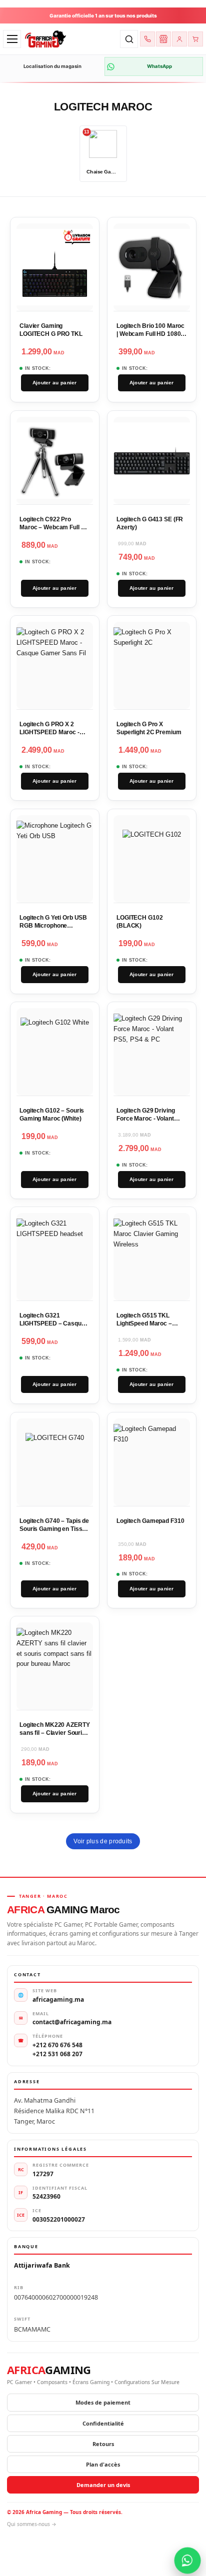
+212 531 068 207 (57, 2054)
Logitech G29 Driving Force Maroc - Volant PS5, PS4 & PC (146, 1118)
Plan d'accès (103, 2464)
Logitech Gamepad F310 (150, 1521)
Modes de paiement (103, 2402)
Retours (103, 2444)
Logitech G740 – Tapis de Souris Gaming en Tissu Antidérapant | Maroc (54, 1529)
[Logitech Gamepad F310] (152, 1462)
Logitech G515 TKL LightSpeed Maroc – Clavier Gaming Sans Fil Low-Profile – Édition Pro (150, 1327)
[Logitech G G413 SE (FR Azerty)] (152, 461)
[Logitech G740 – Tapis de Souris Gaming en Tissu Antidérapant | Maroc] (55, 1462)
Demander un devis (103, 2485)
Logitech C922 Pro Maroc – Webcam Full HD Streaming (54, 527)
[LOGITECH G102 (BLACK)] (151, 859)
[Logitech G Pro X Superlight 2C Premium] (152, 665)
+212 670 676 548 (57, 2045)
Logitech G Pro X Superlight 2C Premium (149, 728)
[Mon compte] (179, 39)
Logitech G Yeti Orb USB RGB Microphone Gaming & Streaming (53, 925)
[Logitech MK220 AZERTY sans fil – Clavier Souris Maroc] (55, 1666)
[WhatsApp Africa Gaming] (188, 2561)
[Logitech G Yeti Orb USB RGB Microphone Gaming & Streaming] (55, 859)
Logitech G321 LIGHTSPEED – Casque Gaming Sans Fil (52, 1323)
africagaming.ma (58, 1999)
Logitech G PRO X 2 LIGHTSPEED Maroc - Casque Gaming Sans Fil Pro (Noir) (53, 736)
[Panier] (195, 39)
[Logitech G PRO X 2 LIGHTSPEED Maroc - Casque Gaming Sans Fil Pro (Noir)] (55, 665)
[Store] (163, 39)
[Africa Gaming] (70, 39)
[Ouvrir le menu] (12, 39)
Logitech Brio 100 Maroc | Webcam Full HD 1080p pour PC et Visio (150, 334)
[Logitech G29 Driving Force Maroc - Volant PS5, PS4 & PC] (152, 1052)
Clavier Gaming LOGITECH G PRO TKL (51, 330)
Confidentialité (103, 2423)
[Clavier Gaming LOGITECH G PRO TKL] (55, 268)
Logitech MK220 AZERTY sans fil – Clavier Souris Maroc (54, 1733)
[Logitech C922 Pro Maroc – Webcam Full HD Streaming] (55, 461)
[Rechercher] (129, 39)
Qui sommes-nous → (32, 2524)
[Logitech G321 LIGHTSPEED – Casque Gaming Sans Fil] (55, 1257)
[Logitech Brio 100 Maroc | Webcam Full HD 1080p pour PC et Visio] (152, 268)
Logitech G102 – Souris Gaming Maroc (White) (52, 1115)
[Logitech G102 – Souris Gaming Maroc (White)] (55, 1052)
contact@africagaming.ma (72, 2022)
